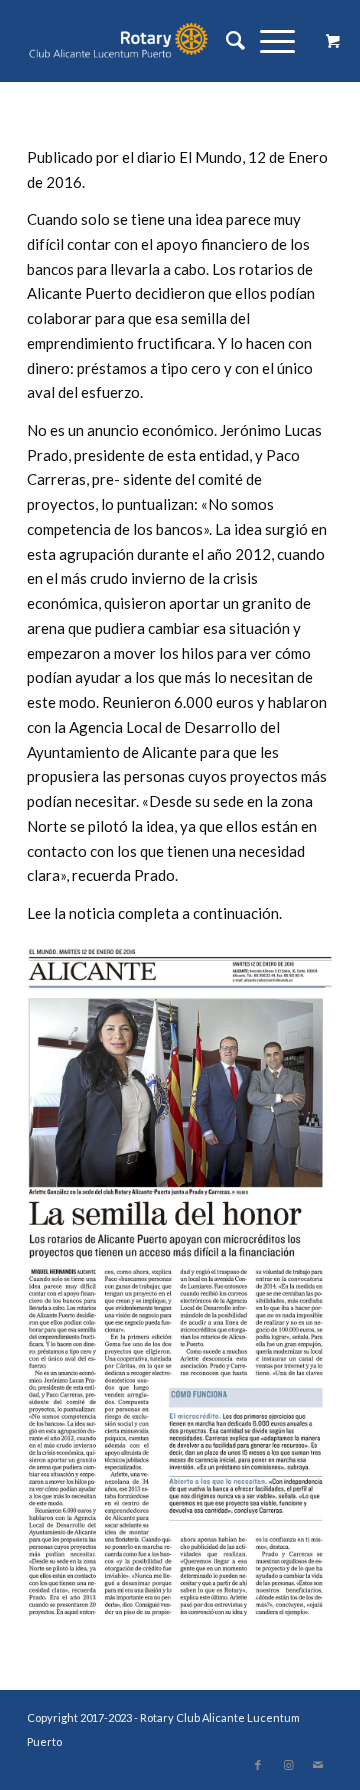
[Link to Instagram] (288, 1765)
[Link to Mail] (318, 1765)
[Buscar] (228, 41)
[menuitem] (228, 41)
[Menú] (270, 41)
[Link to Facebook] (258, 1765)
